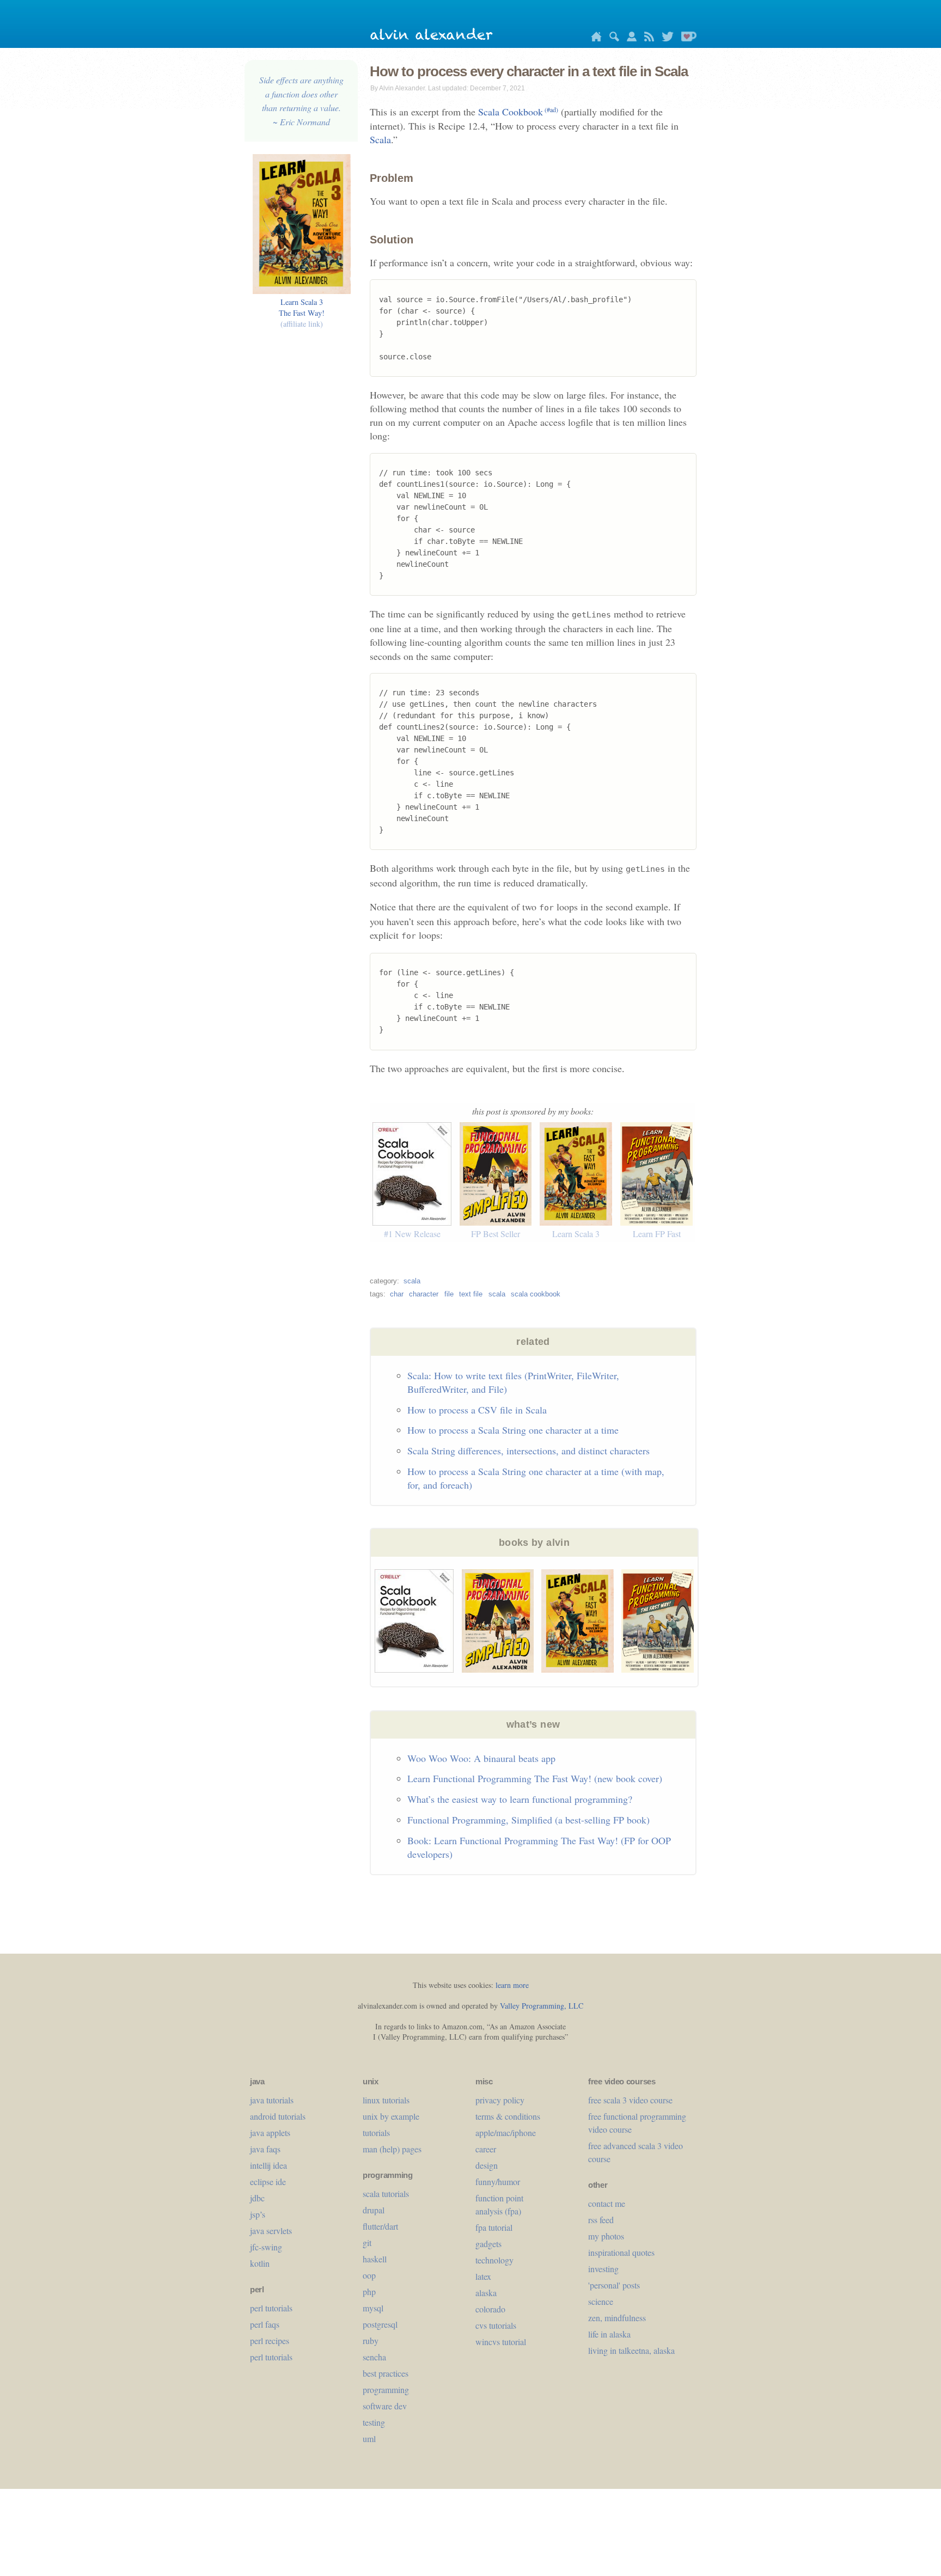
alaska (486, 2293)
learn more (512, 1985)
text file (471, 1294)
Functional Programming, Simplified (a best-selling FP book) (528, 1820)
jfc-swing (266, 2247)
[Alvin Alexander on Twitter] (665, 38)
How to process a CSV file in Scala (477, 1410)
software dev (385, 2406)
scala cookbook (536, 1294)
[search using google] (612, 38)
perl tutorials (271, 2308)
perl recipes (270, 2341)
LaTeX (483, 2276)
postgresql (380, 2324)
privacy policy (500, 2100)
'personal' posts (614, 2285)
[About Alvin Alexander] (629, 38)
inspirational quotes (621, 2252)
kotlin (260, 2263)
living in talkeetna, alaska (631, 2350)
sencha (374, 2357)
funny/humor (498, 2182)
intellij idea (268, 2165)
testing (374, 2422)
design (487, 2165)
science (601, 2301)
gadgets (488, 2244)
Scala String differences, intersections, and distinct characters (528, 1451)
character (424, 1294)
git (367, 2242)
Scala (380, 139)
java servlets (271, 2231)
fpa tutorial (494, 2227)
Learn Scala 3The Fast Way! (302, 313)
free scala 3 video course (630, 2100)
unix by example (391, 2116)
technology (494, 2260)
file (449, 1294)
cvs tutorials (496, 2325)
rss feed (601, 2220)
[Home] (594, 38)
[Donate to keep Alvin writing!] (686, 38)
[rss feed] (646, 38)
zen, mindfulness (617, 2318)
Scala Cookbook (518, 112)
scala (412, 1281)
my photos (606, 2236)
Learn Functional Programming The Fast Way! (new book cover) (535, 1778)
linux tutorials (386, 2100)
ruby (371, 2341)
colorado (490, 2309)
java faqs (265, 2149)
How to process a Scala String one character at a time (513, 1430)
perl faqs (265, 2324)
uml (369, 2439)
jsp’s (258, 2214)
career (486, 2149)
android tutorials (278, 2116)
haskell (375, 2259)
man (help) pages (392, 2149)
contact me (607, 2203)
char (397, 1294)
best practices (386, 2373)
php (369, 2292)
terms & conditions (508, 2116)
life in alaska (609, 2334)
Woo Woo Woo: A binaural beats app (481, 1758)
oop (369, 2275)
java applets (270, 2133)
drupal (374, 2210)
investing (603, 2269)
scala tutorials (386, 2193)
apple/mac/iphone (506, 2133)
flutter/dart (380, 2226)
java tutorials (272, 2100)
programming (386, 2390)
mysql (373, 2308)
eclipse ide (268, 2182)
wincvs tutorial (501, 2342)
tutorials (376, 2133)
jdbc (257, 2198)
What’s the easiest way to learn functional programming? (520, 1799)
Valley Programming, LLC (542, 2006)
